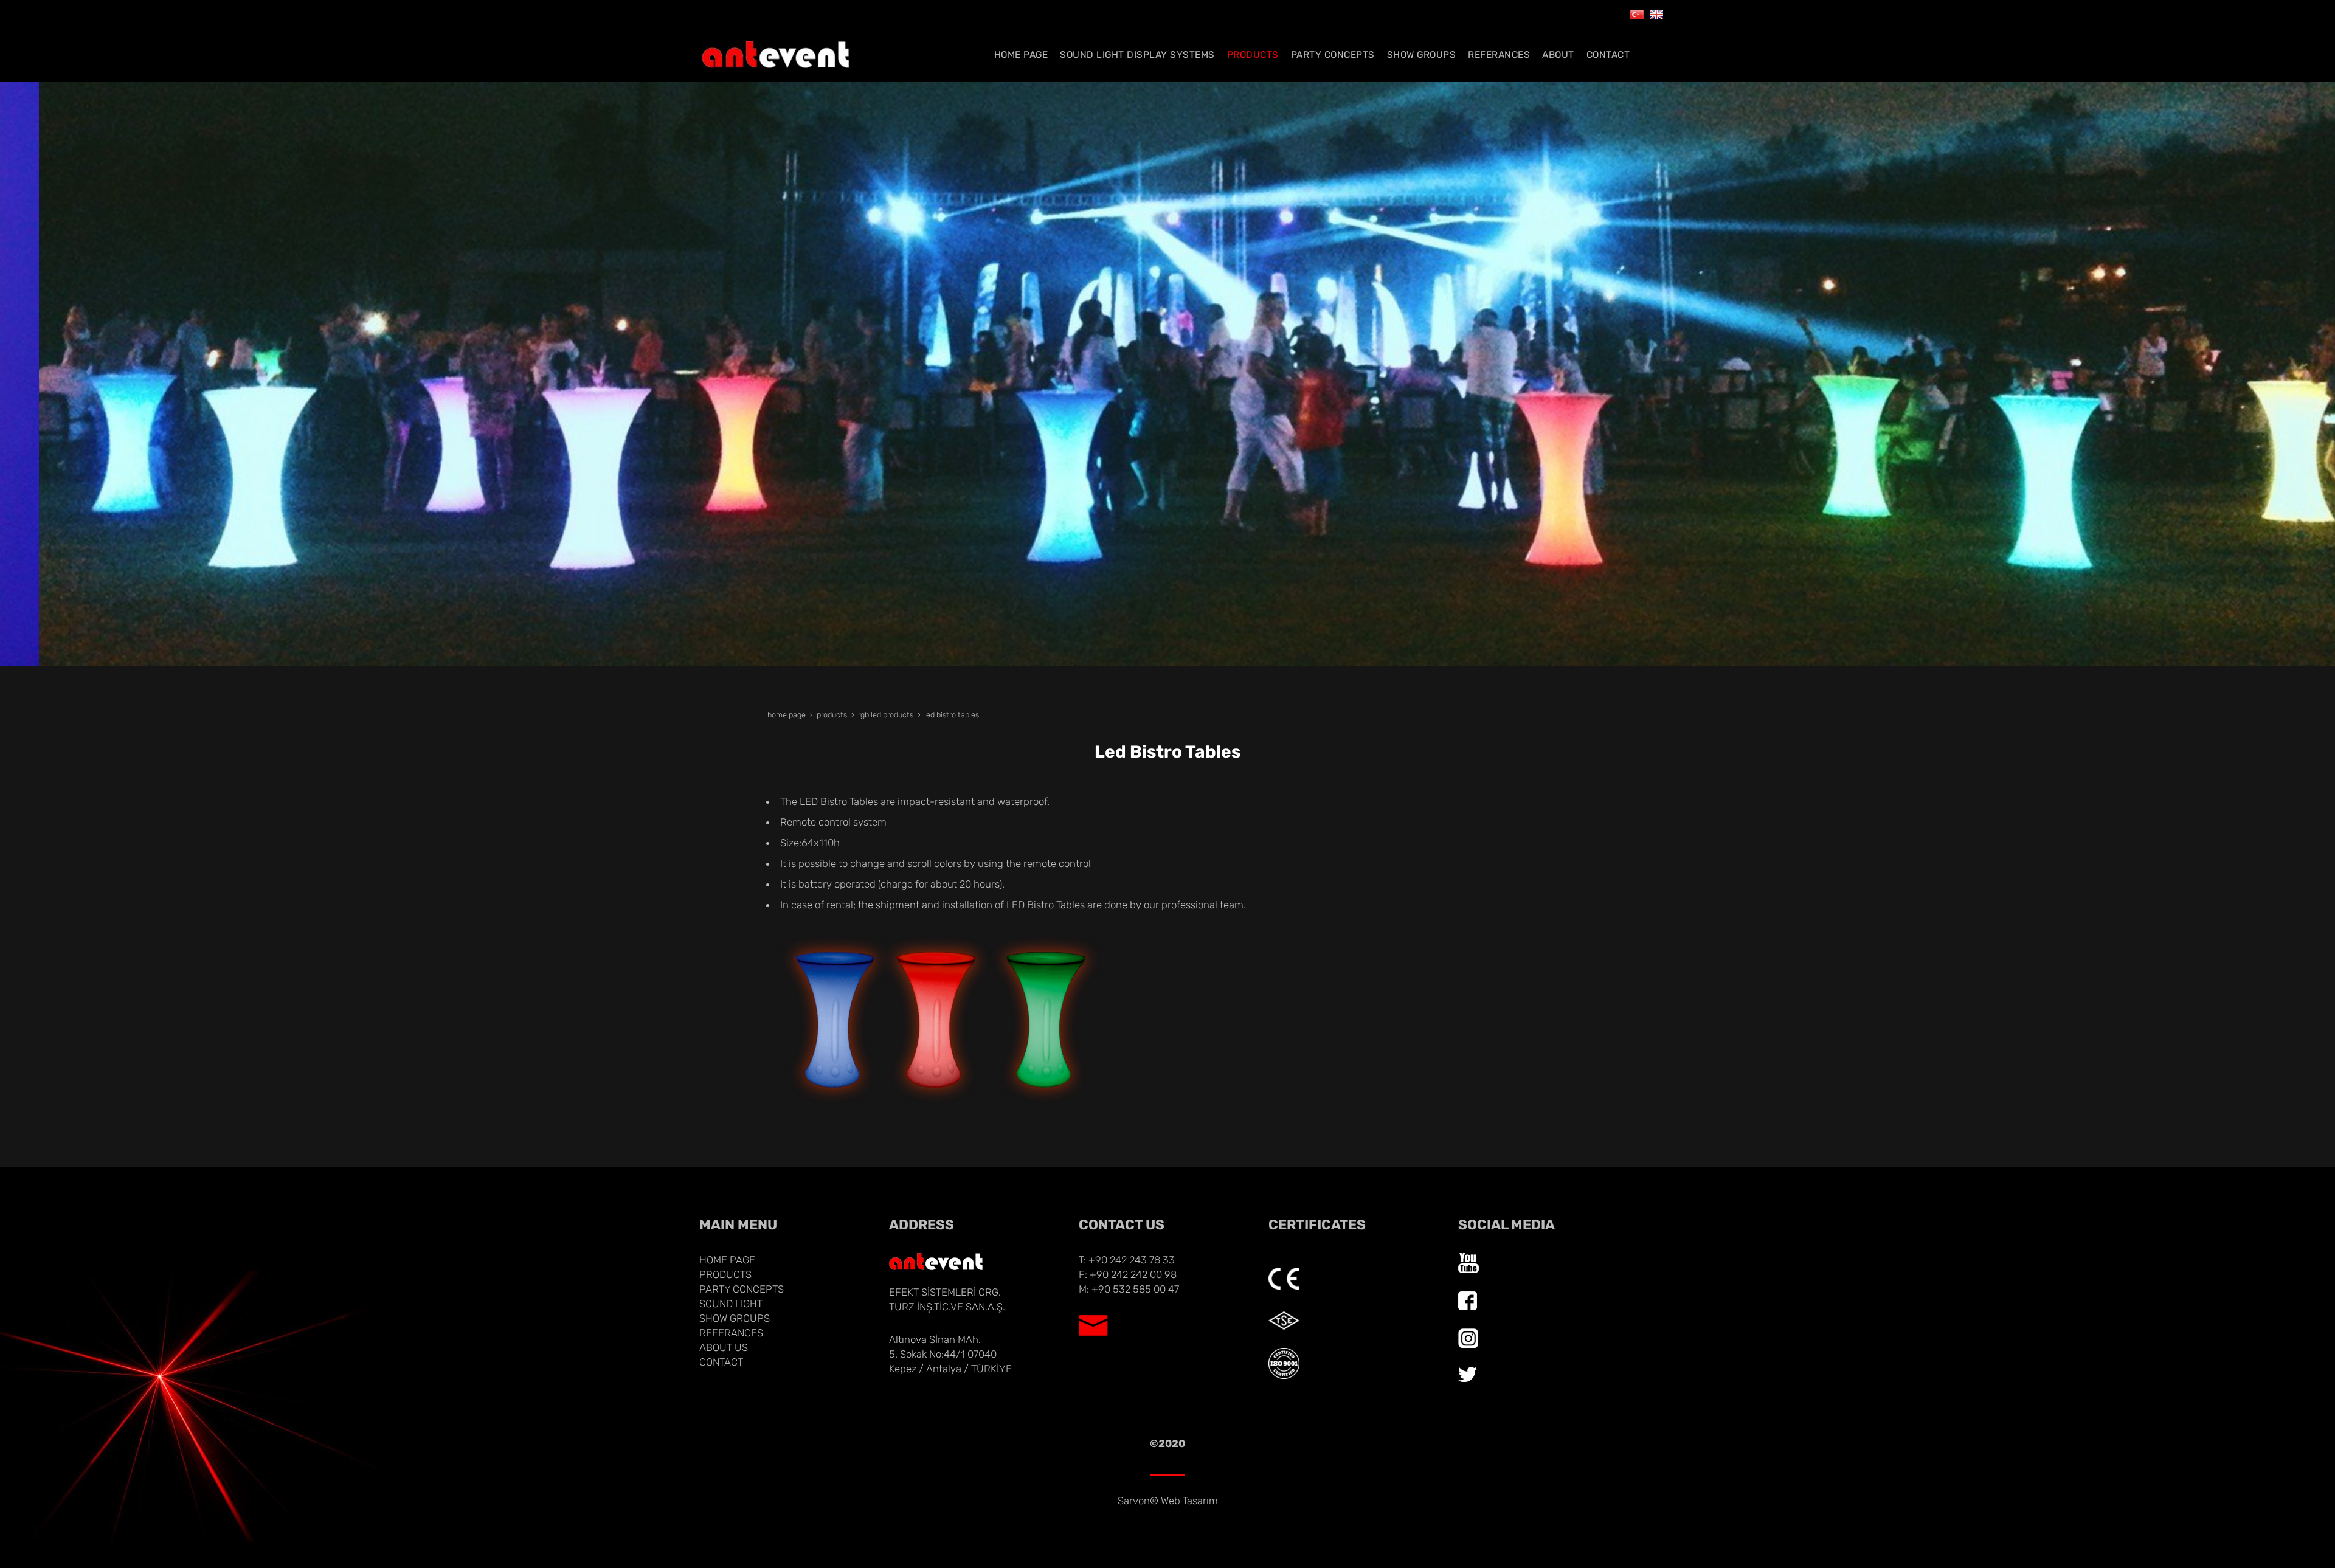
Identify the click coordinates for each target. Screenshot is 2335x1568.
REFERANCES (731, 1333)
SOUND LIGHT (731, 1304)
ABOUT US (724, 1347)
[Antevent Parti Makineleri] (1637, 13)
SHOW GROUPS (735, 1318)
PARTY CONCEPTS (742, 1289)
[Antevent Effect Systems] (1656, 13)
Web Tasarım (1189, 1501)
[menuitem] (1021, 55)
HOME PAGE (727, 1260)
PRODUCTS (725, 1274)
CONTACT (721, 1362)
